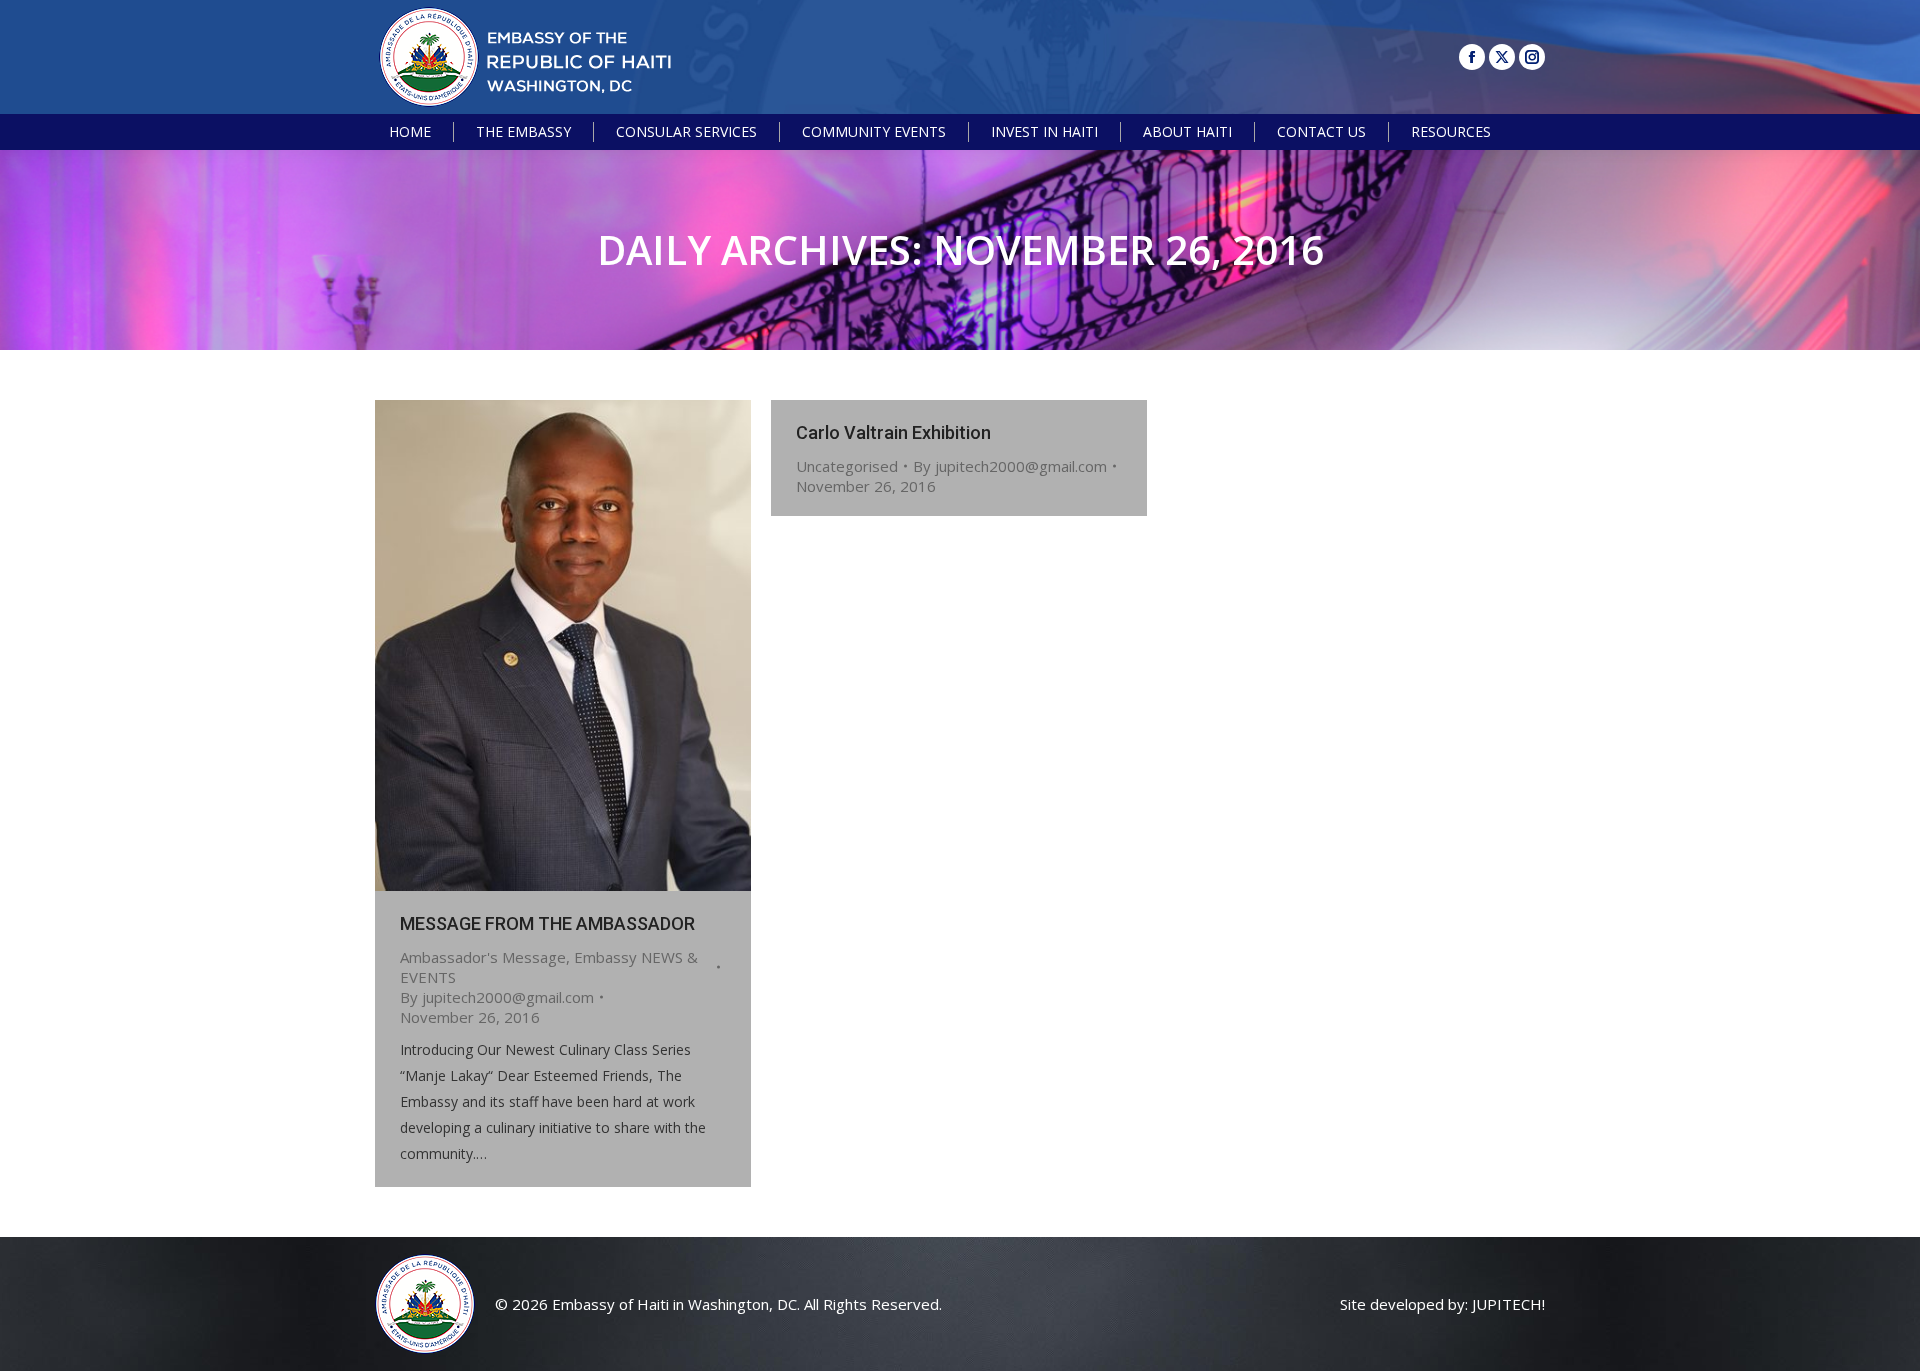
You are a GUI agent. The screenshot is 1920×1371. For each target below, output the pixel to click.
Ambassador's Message (483, 957)
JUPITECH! (1508, 1304)
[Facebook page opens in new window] (1472, 57)
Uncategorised (847, 466)
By (497, 997)
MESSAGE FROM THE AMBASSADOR (547, 923)
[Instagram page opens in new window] (1532, 57)
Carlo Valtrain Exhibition (893, 432)
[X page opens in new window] (1502, 57)
